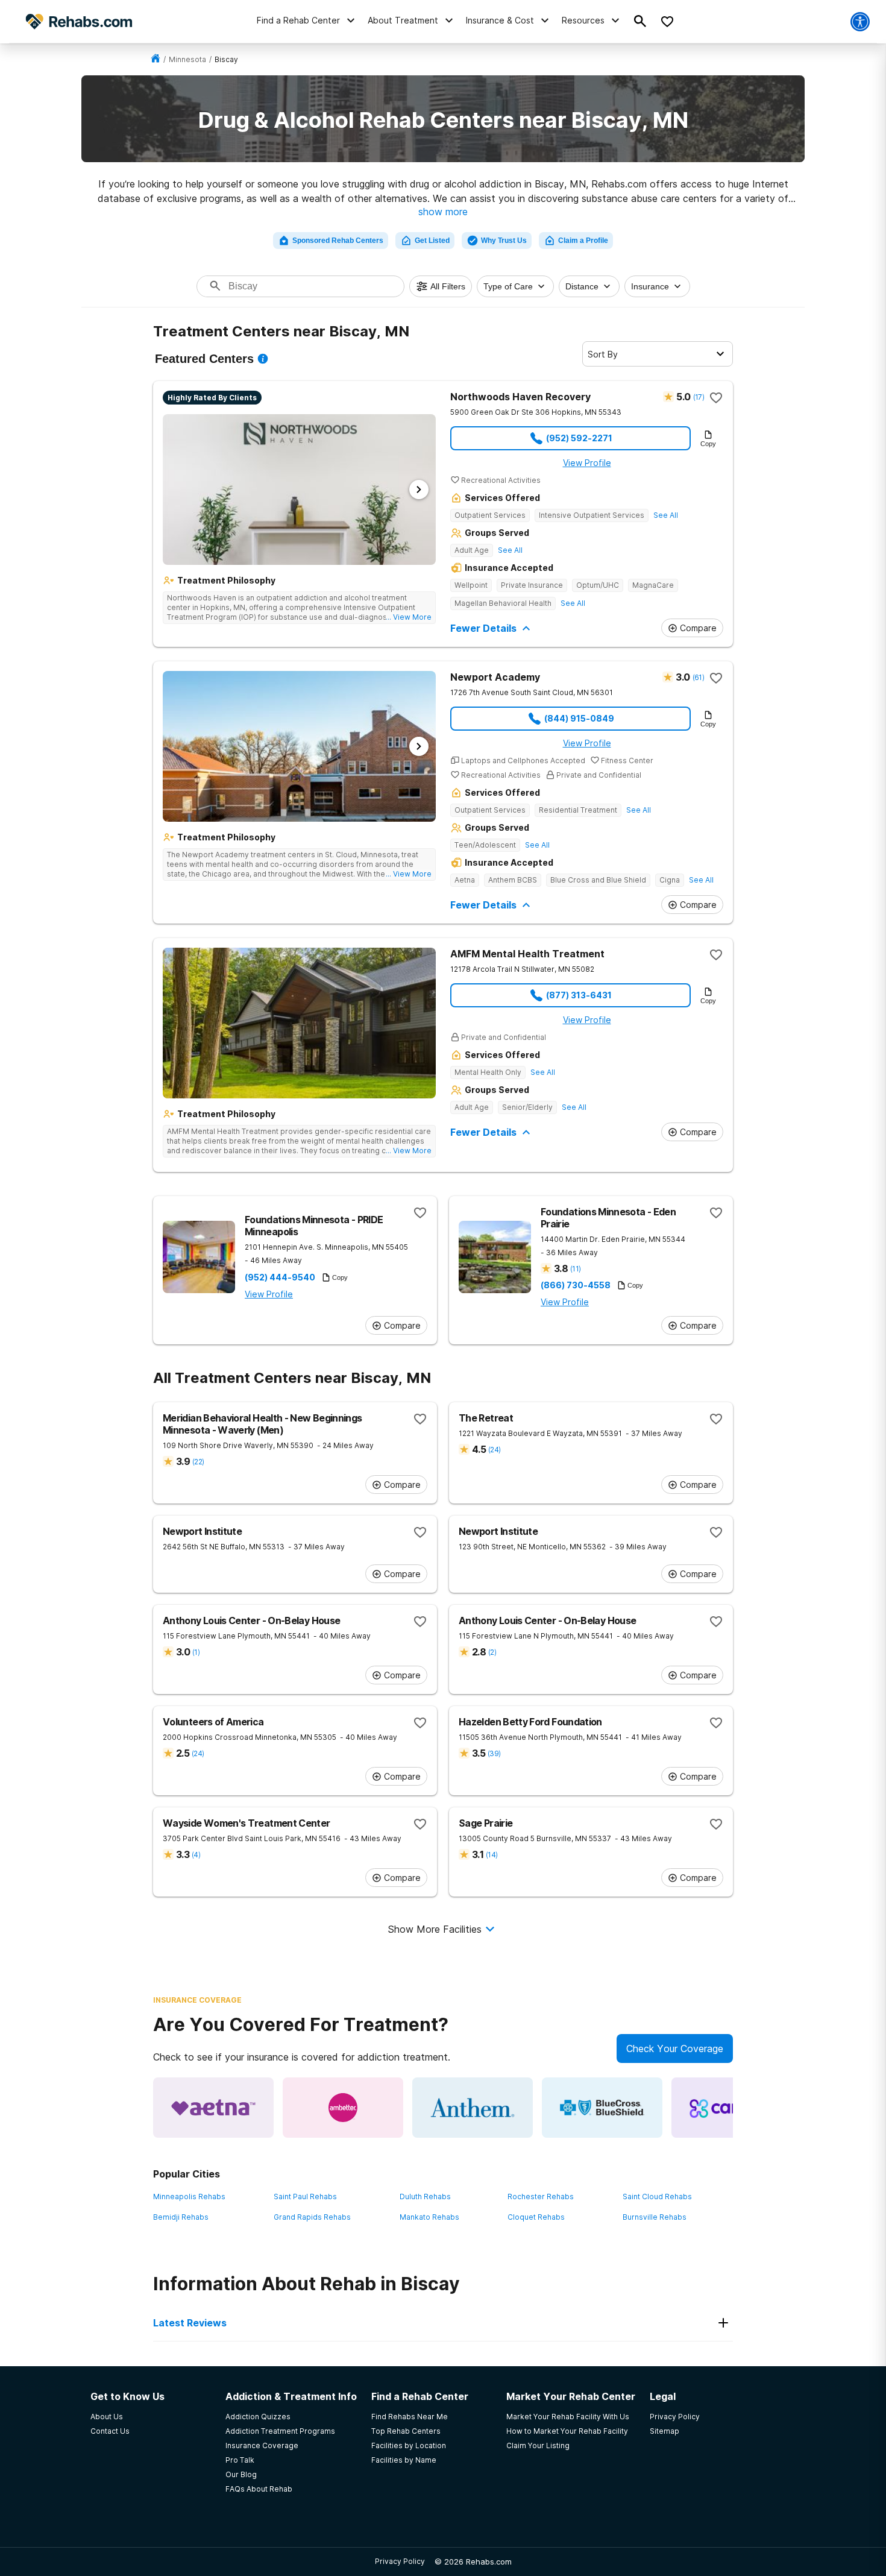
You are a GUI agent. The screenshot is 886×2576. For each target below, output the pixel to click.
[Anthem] (473, 2108)
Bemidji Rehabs (181, 2217)
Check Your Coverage (675, 2049)
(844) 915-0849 (579, 718)
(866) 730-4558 (576, 1285)
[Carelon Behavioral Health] (732, 2108)
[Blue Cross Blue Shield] (602, 2108)
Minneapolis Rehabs (189, 2197)
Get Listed (432, 241)
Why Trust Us (504, 241)
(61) (698, 677)
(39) (494, 1753)
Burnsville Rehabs (655, 2217)
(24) (494, 1450)
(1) (196, 1652)
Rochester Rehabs (541, 2197)
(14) (492, 1855)
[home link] (156, 59)
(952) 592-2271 (579, 438)
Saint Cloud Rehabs (657, 2197)
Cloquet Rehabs (536, 2217)
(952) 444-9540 (280, 1277)
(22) (198, 1462)
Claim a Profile (583, 241)
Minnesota (187, 59)
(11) (575, 1269)
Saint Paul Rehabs (305, 2197)
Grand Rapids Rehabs (312, 2217)
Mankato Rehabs (429, 2217)
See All (666, 515)
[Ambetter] (343, 2108)
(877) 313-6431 (579, 995)
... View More (409, 617)
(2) (492, 1652)
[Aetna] (213, 2108)
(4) (196, 1855)
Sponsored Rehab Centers (338, 241)
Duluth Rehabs (425, 2197)
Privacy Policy (400, 2561)
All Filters (448, 286)
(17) (699, 397)
